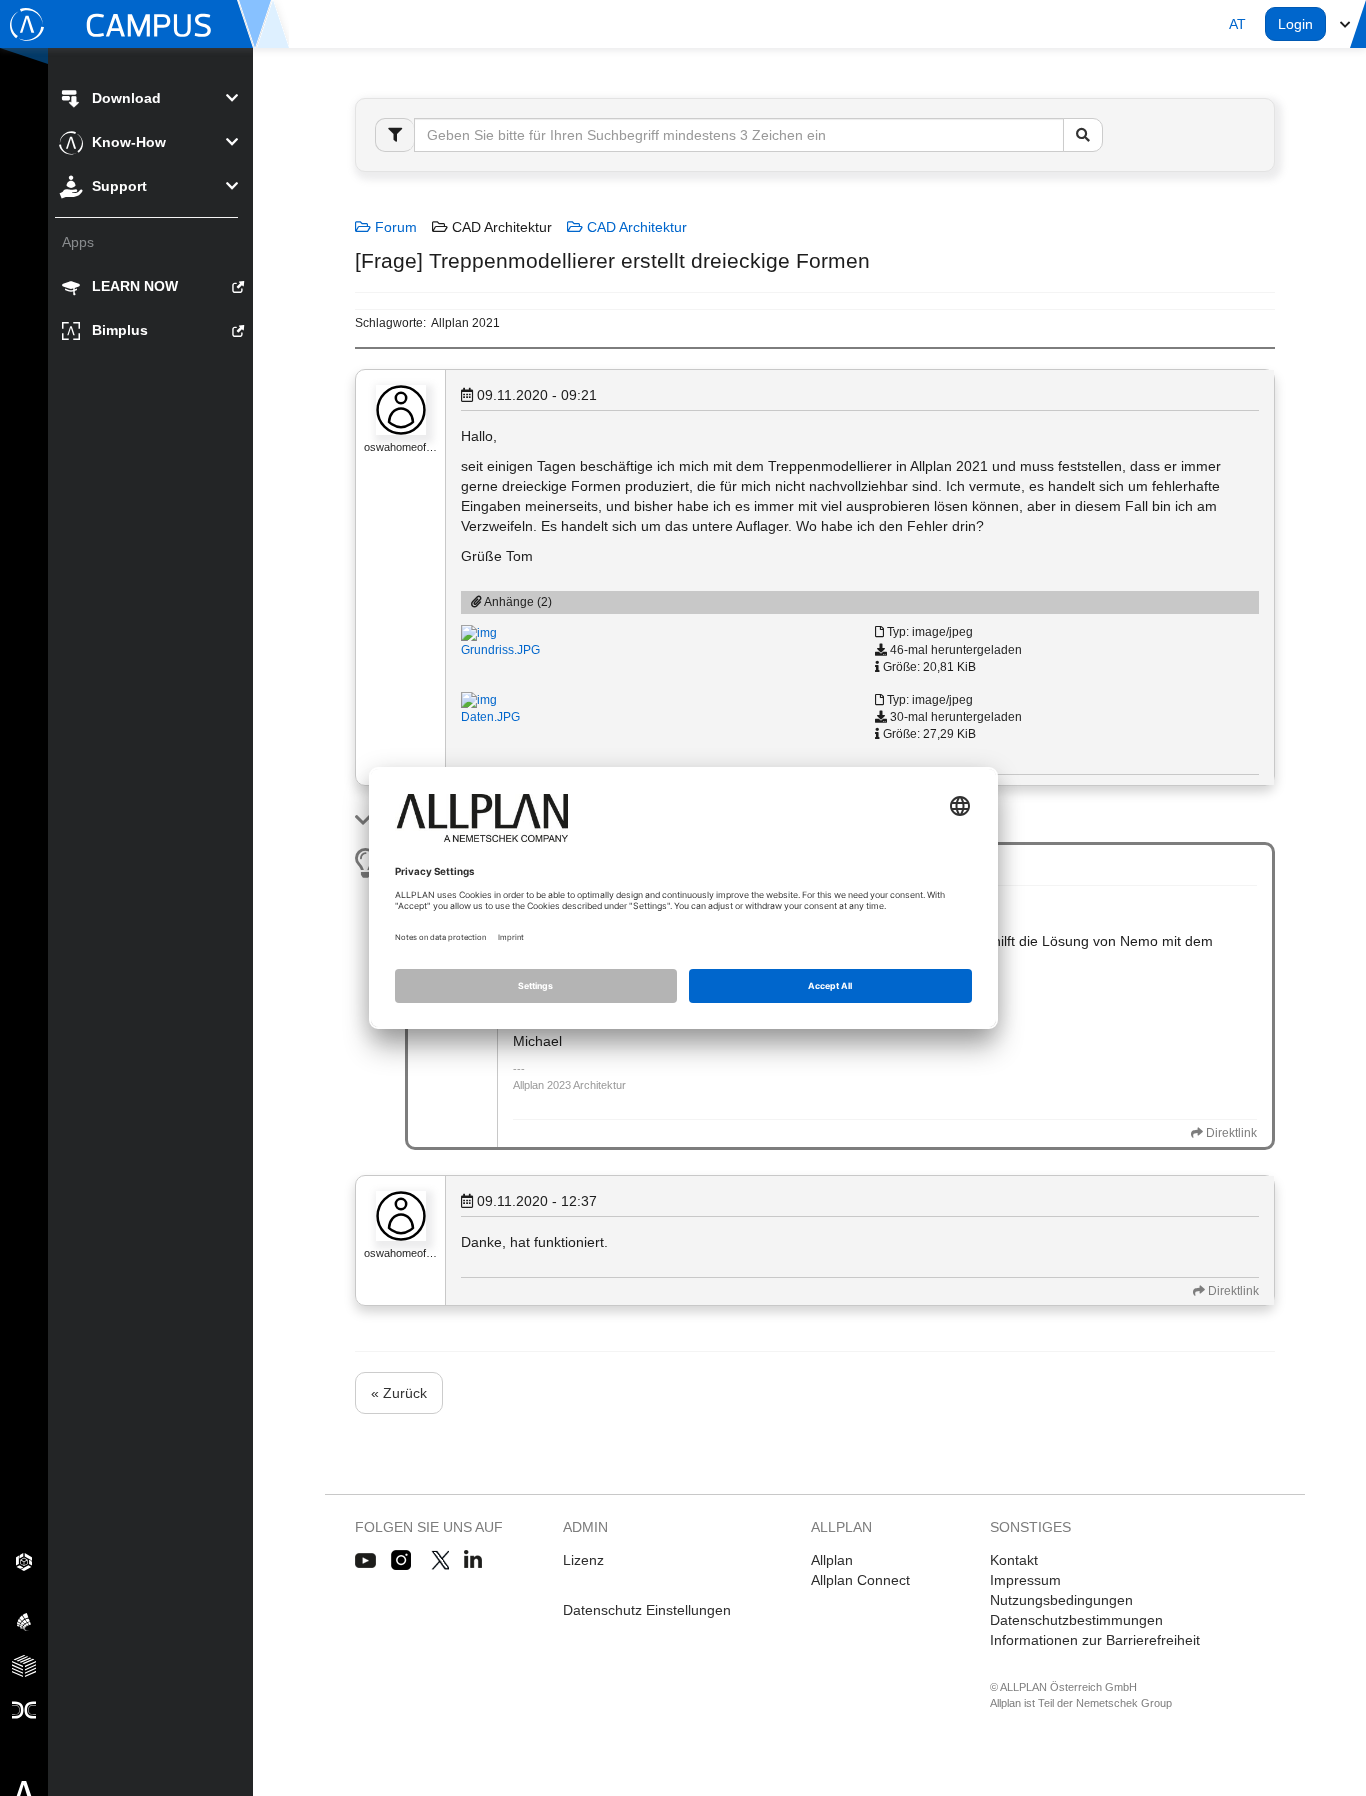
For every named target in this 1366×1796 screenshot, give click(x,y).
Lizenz (583, 1560)
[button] (1237, 24)
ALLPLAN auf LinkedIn (473, 1561)
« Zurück (399, 1393)
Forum (394, 227)
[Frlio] (24, 1665)
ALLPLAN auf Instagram (403, 1561)
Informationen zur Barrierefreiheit (1095, 1640)
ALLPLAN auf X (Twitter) (439, 1561)
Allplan (832, 1560)
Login (1295, 24)
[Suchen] (1083, 135)
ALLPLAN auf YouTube (365, 1561)
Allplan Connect (860, 1580)
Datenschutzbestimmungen (1076, 1620)
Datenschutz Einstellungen (647, 1610)
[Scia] (24, 1621)
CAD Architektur (635, 227)
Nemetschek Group (1124, 1703)
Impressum (1025, 1580)
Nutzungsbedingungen (1061, 1600)
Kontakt (1014, 1560)
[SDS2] (24, 1561)
